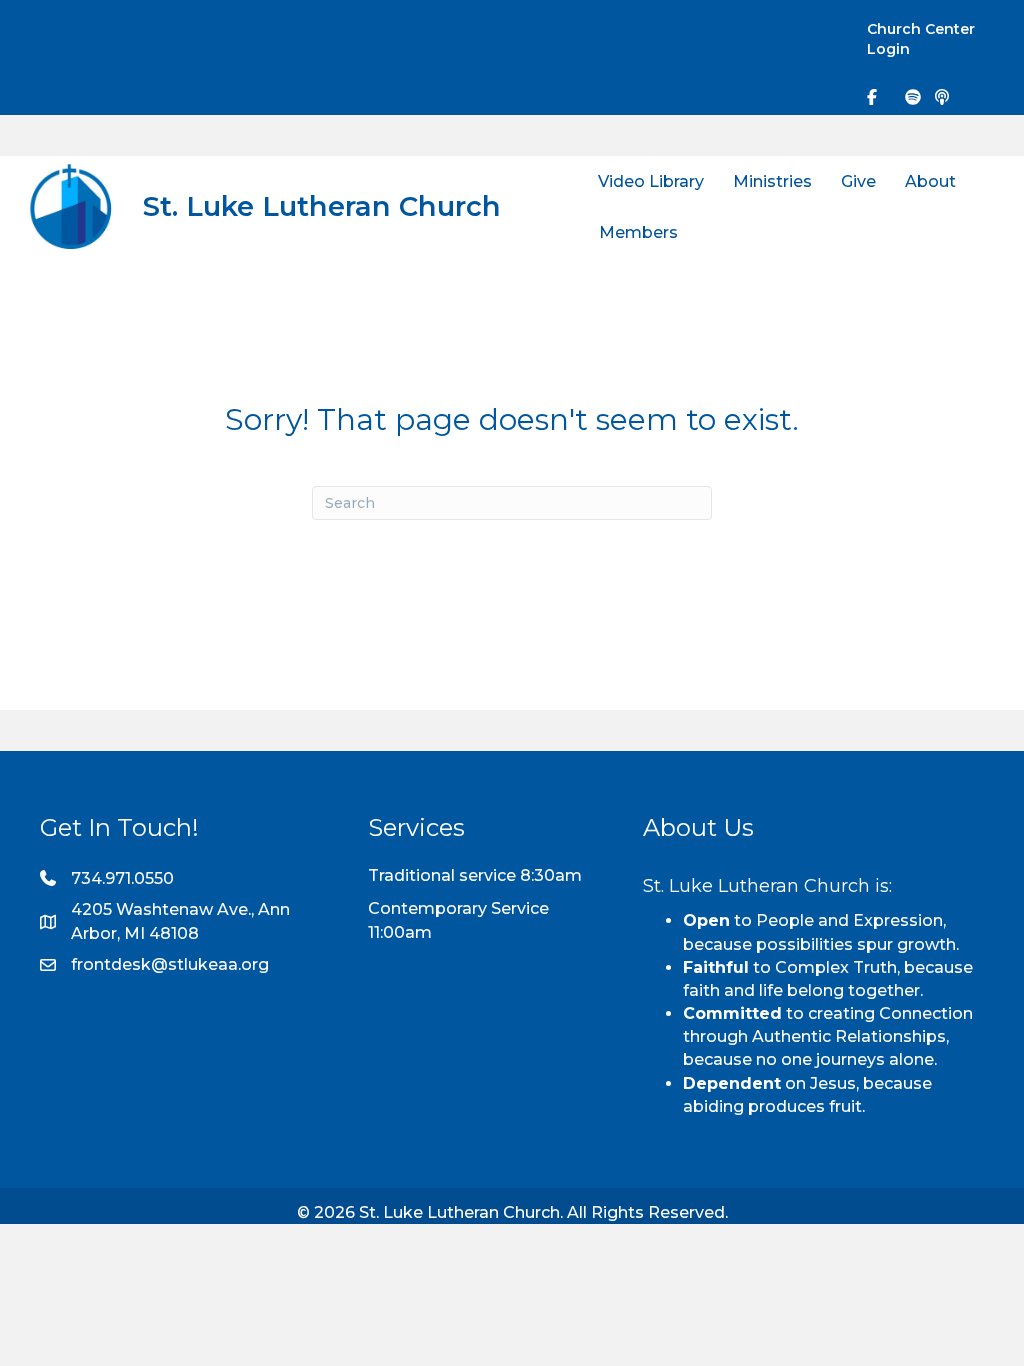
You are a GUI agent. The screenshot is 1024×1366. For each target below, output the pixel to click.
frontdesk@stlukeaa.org (170, 964)
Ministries (772, 181)
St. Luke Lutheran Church (322, 206)
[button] (813, 31)
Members (638, 232)
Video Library (651, 181)
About (930, 181)
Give (858, 181)
